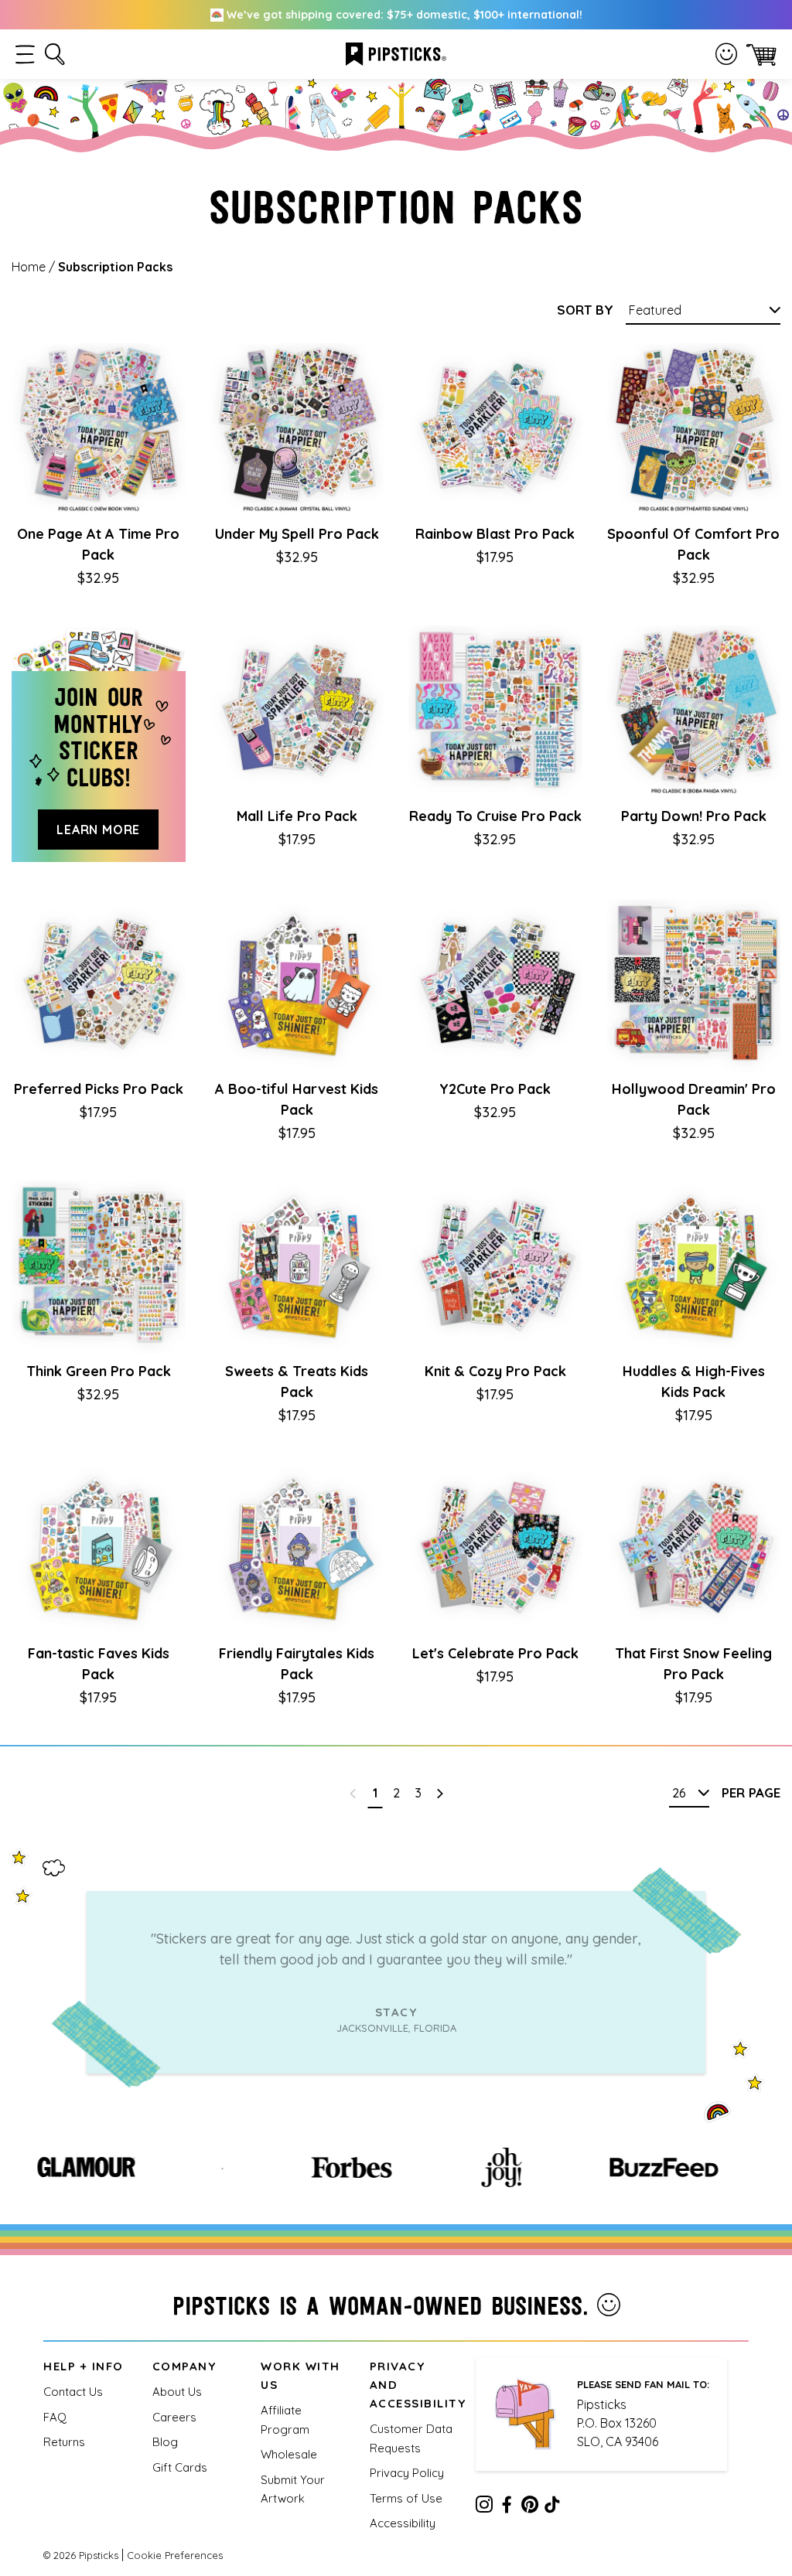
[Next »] (440, 1793)
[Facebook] (507, 2507)
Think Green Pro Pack (99, 1371)
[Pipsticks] (396, 53)
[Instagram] (484, 2507)
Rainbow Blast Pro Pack (495, 534)
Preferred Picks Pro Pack (99, 1089)
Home (29, 267)
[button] (25, 55)
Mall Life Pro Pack (297, 816)
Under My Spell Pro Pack (297, 534)
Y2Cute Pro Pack (495, 1089)
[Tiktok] (552, 2507)
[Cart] (761, 55)
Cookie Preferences (175, 2555)
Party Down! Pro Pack (694, 816)
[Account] (726, 54)
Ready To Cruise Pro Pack (495, 816)
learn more (98, 830)
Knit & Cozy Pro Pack (495, 1371)
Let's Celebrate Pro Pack (495, 1653)
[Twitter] (530, 2507)
